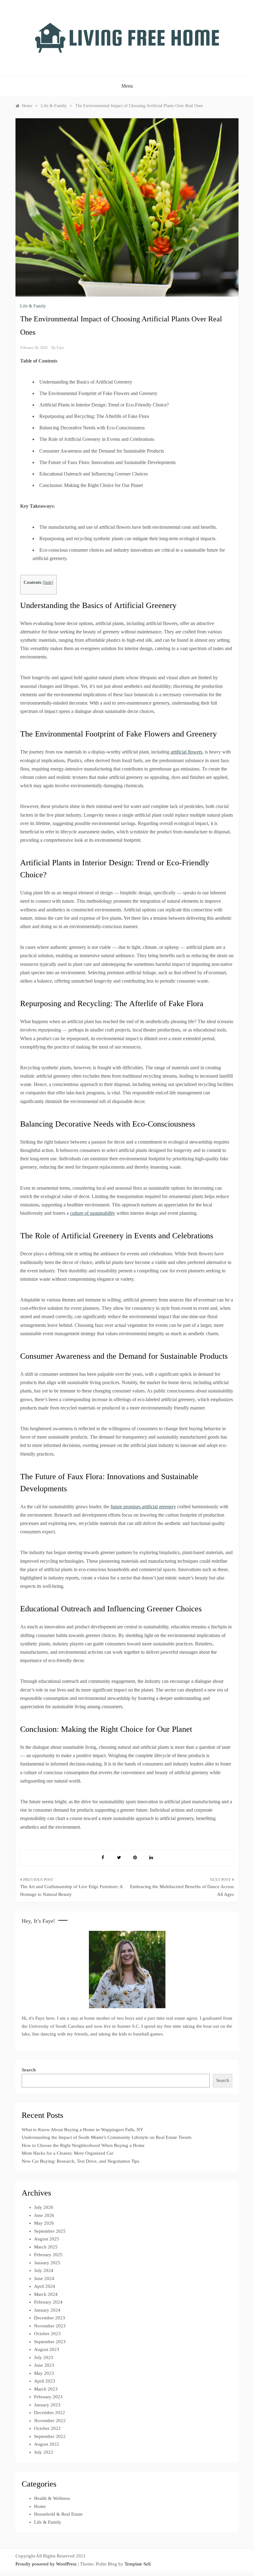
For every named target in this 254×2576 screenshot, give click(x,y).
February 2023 (48, 2397)
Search (29, 2070)
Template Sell (138, 2564)
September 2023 (50, 2342)
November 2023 (50, 2326)
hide (48, 582)
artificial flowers (186, 752)
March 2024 (46, 2294)
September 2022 (50, 2436)
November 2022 (50, 2421)
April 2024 (45, 2286)
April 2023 (45, 2381)
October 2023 (47, 2334)
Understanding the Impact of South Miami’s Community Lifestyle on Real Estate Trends (107, 2137)
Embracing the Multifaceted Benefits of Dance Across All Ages (182, 1891)
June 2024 (44, 2278)
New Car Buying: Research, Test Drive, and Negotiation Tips (81, 2161)
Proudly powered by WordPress (47, 2564)
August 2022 (47, 2444)
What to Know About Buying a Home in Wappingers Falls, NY (83, 2130)
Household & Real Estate (58, 2514)
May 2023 (44, 2373)
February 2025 (48, 2255)
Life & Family (33, 306)
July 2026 (44, 2207)
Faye (60, 348)
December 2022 (50, 2413)
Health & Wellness (52, 2498)
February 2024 (48, 2302)
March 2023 (46, 2389)
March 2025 (46, 2247)
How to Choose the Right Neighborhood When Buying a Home (83, 2145)
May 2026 (44, 2223)
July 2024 (44, 2270)
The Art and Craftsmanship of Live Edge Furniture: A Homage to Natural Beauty (71, 1891)
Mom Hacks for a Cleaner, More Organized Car (68, 2153)
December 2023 (50, 2318)
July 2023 (44, 2357)
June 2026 (44, 2215)
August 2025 (47, 2239)
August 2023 (47, 2349)
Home (40, 2506)
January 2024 (47, 2310)
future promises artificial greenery (143, 1507)
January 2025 (47, 2263)
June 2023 (44, 2365)
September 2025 (50, 2231)
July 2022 (44, 2452)
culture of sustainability (93, 1213)
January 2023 (47, 2405)
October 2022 (47, 2428)
